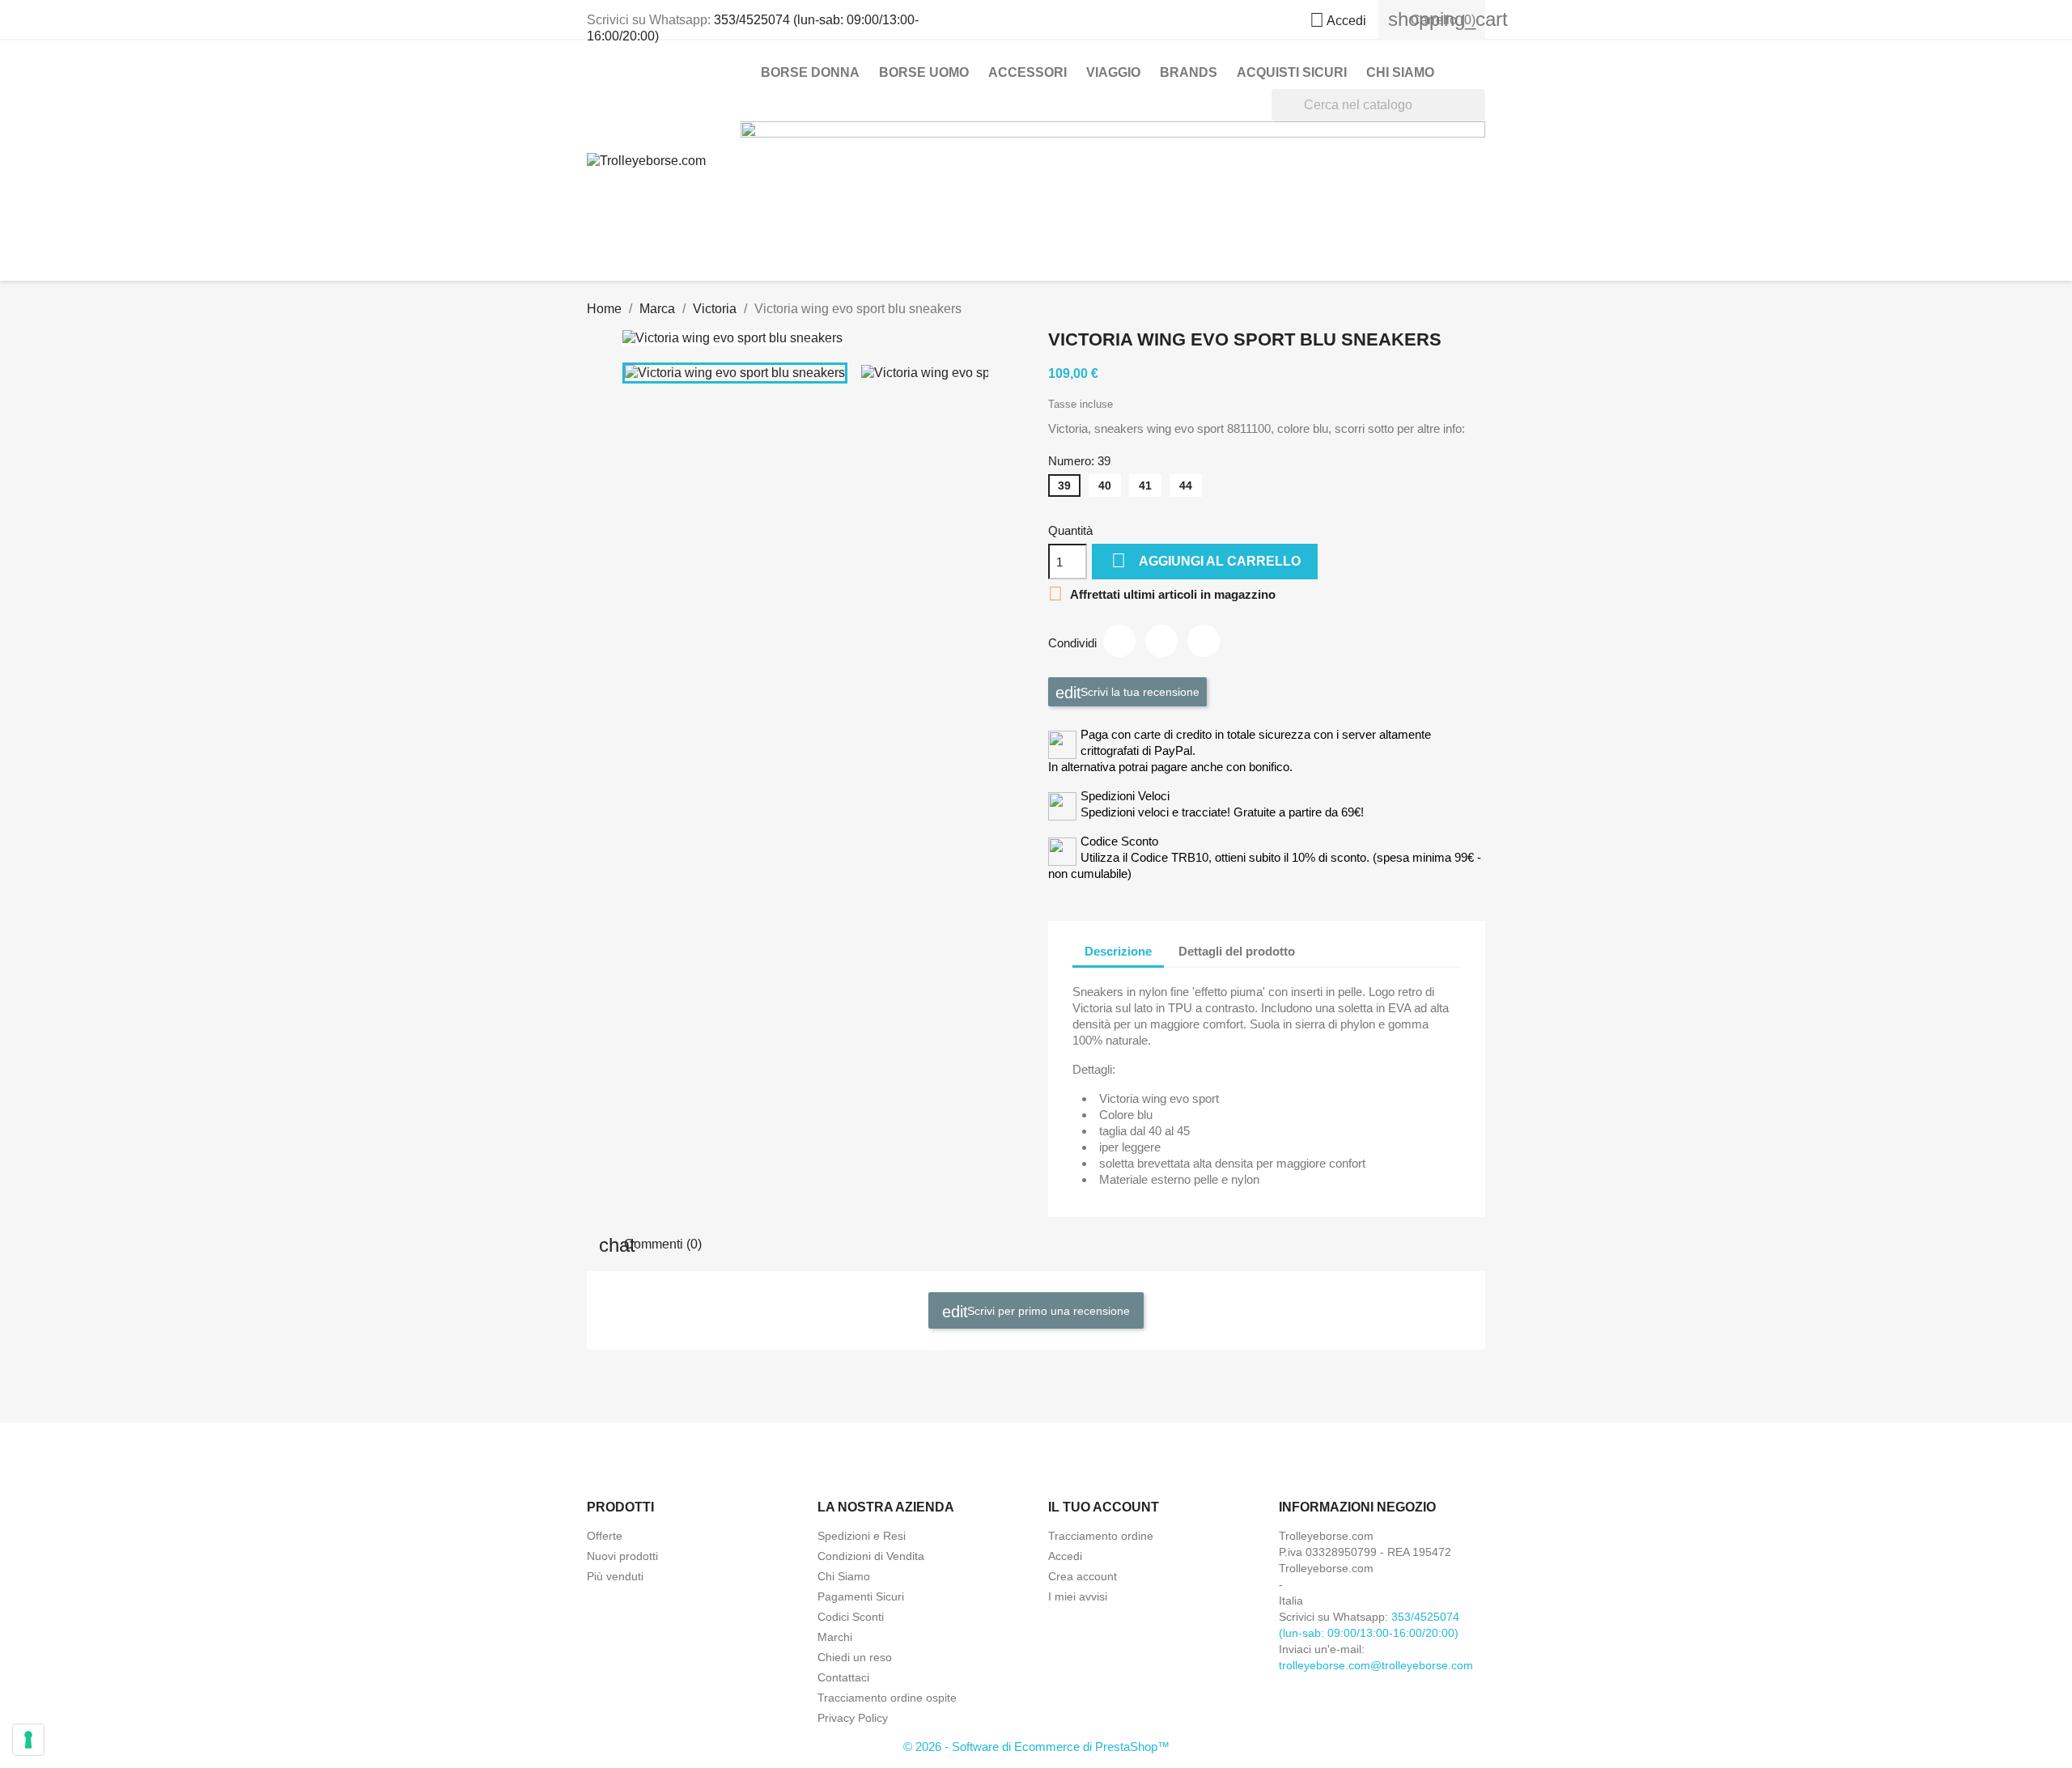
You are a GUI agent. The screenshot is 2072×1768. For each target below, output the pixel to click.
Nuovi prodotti (622, 1556)
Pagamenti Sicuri (861, 1596)
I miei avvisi (1078, 1596)
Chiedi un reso (855, 1657)
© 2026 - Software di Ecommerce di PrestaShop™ (1036, 1747)
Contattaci (843, 1677)
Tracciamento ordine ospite (887, 1698)
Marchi (835, 1637)
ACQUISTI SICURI (1292, 72)
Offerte (605, 1536)
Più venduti (615, 1576)
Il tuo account (1104, 1507)
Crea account (1083, 1576)
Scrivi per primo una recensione (1047, 1311)
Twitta (1161, 641)
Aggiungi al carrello (1206, 560)
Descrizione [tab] (1118, 951)
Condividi (1119, 641)
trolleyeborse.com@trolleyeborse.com (1376, 1665)
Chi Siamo (1400, 72)
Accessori (1028, 72)
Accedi (1065, 1556)
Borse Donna (810, 72)
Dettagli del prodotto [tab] (1237, 951)
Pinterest (1204, 641)
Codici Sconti (851, 1617)
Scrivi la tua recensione (1138, 692)
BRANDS (1189, 72)
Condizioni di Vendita (871, 1556)
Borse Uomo (924, 72)
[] (1479, 117)
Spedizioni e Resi (862, 1536)
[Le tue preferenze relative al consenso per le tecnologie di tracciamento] (28, 1740)
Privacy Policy (853, 1718)
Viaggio (1113, 72)
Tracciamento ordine (1101, 1536)
